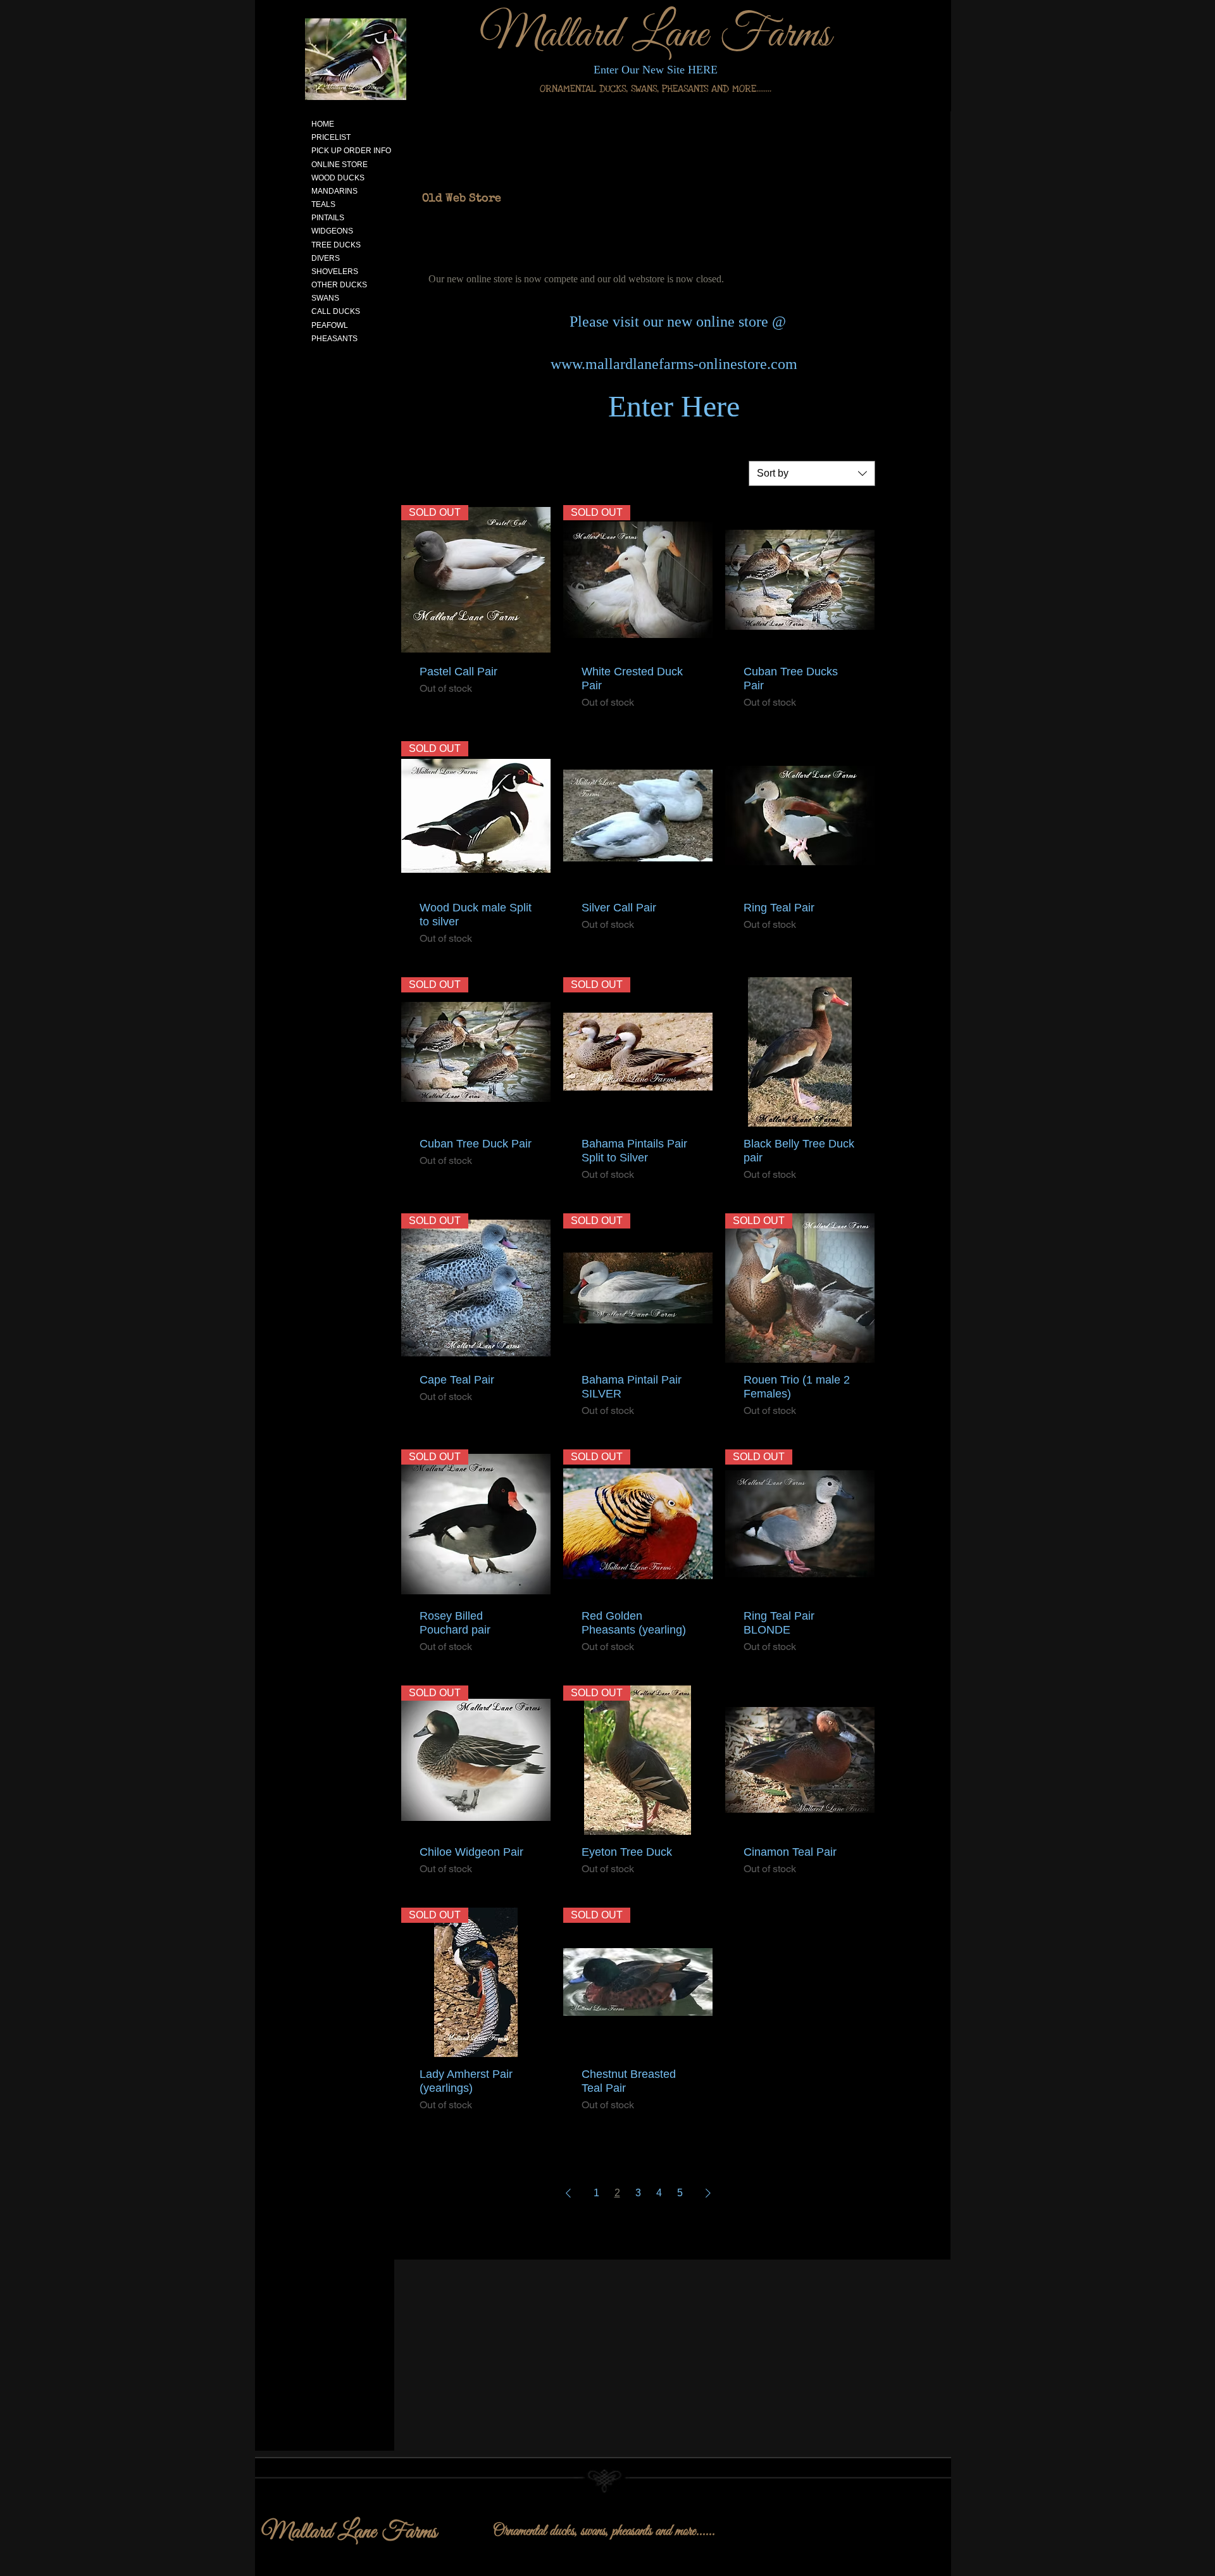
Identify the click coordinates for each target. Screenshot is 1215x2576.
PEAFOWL (330, 325)
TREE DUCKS (336, 245)
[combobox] (812, 473)
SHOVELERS (335, 272)
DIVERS (326, 258)
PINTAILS (328, 218)
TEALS (323, 204)
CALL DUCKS (336, 311)
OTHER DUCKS (339, 285)
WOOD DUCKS (338, 178)
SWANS (325, 298)
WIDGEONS (332, 231)
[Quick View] (800, 580)
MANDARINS (334, 191)
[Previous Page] (568, 2193)
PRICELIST (331, 137)
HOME (323, 124)
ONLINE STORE (340, 165)
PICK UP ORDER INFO (351, 151)
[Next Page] (708, 2193)
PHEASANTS (334, 339)
